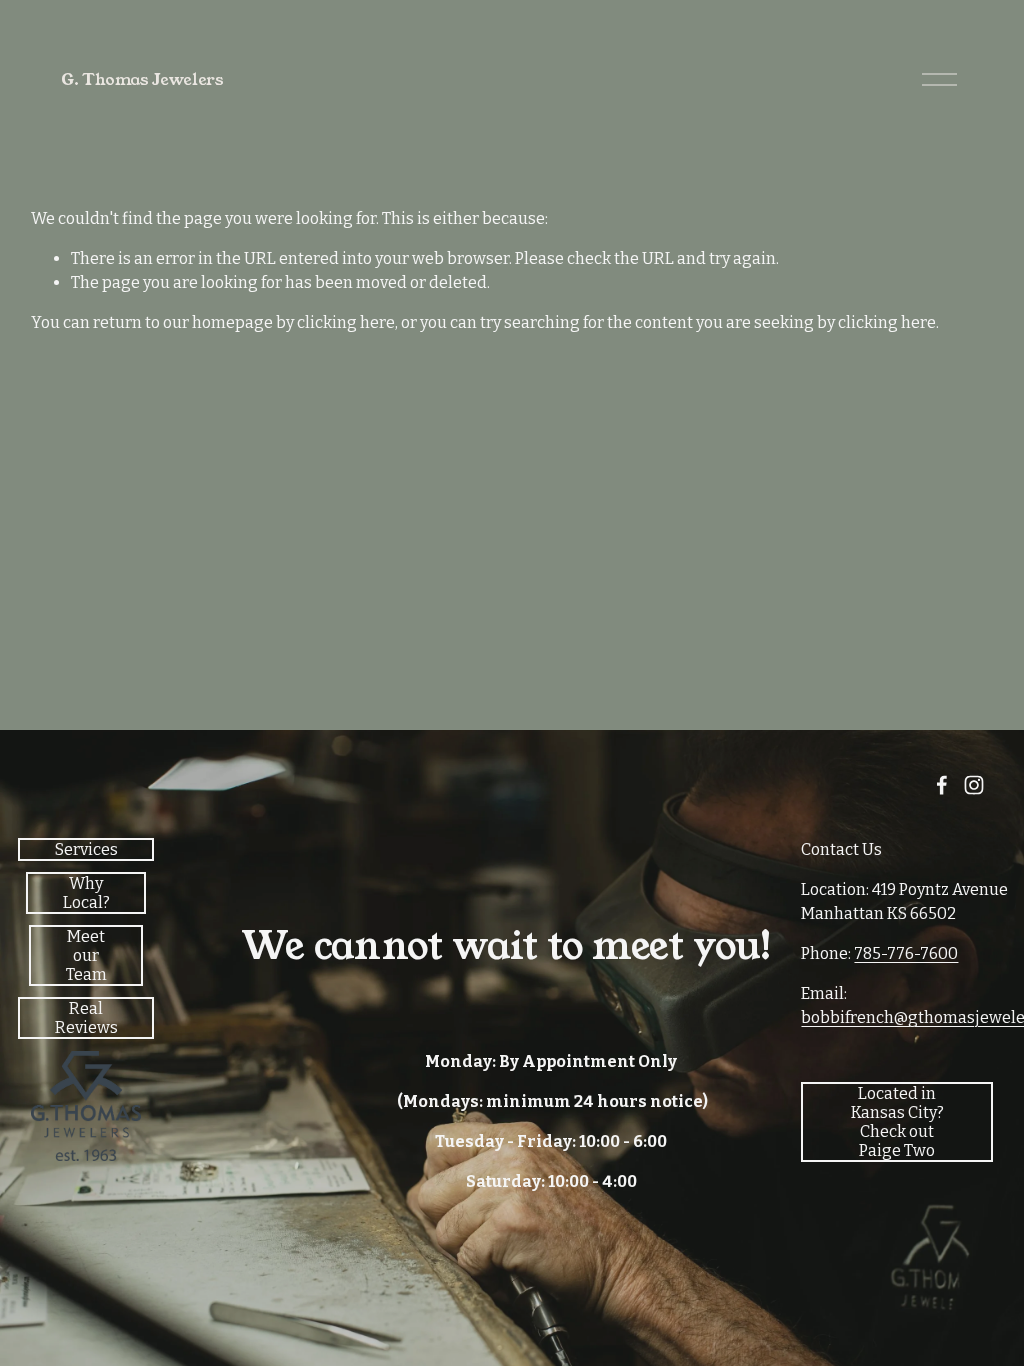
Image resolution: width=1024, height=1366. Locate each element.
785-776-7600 (906, 953)
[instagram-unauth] (974, 785)
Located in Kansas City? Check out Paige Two (897, 1122)
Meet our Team (86, 955)
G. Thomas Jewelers (142, 79)
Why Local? (86, 893)
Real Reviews (86, 1018)
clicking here (346, 322)
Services (86, 849)
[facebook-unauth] (942, 785)
